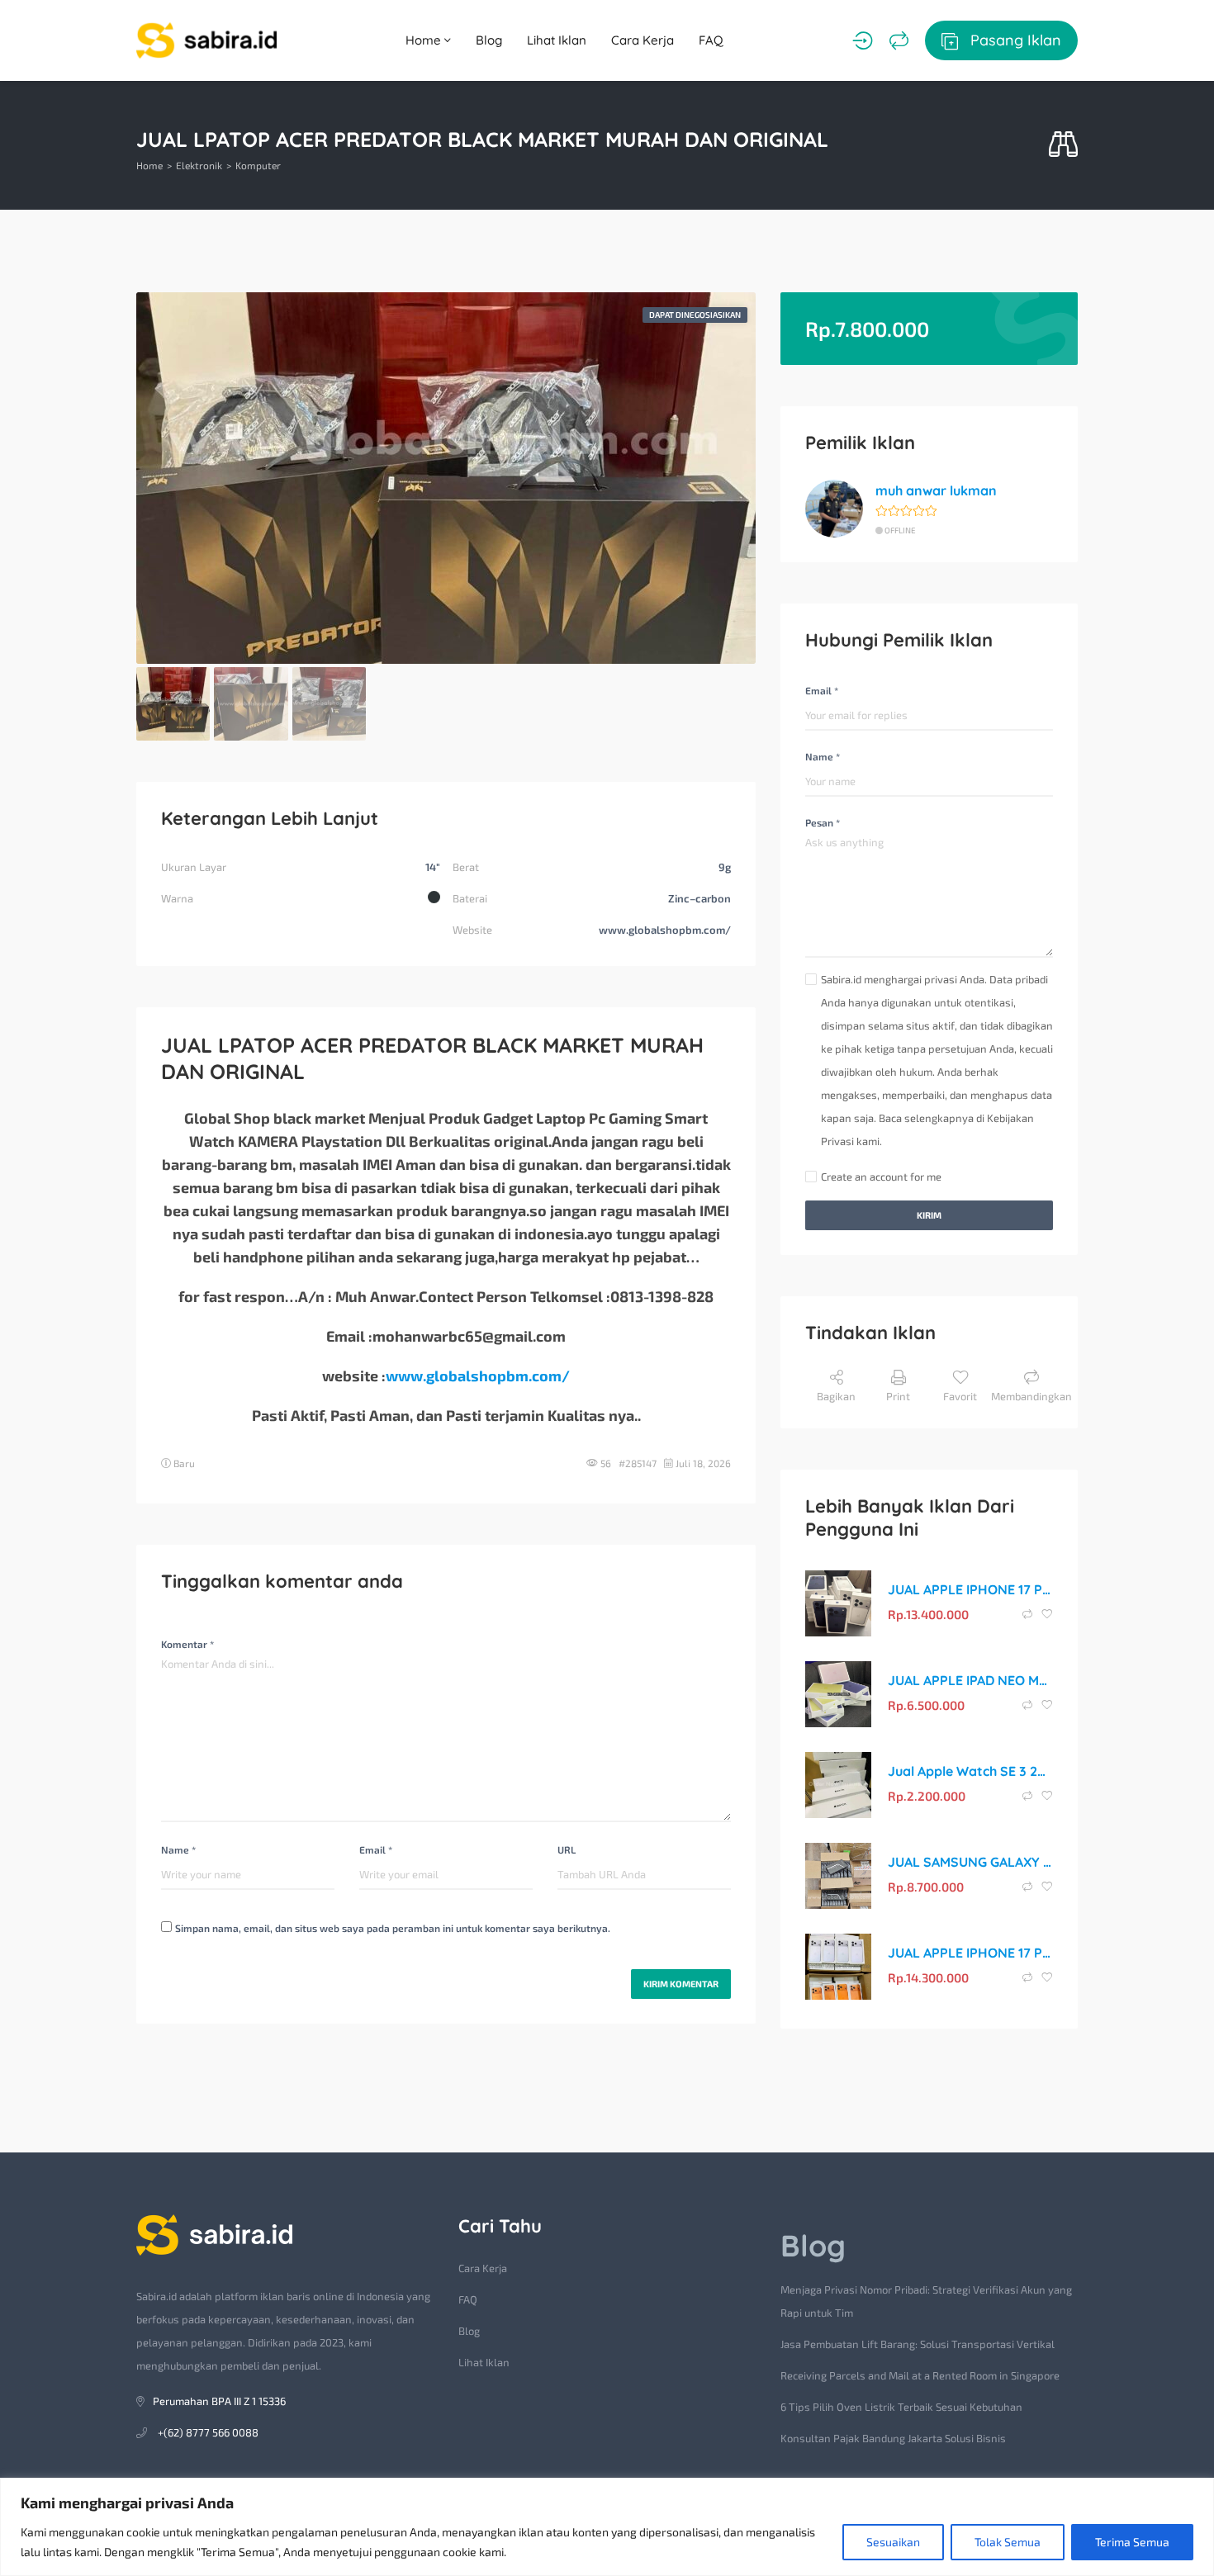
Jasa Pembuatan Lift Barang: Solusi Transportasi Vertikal (918, 2344)
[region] (607, 2527)
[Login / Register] (863, 40)
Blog (489, 40)
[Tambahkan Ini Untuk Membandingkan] (1029, 1614)
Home (425, 40)
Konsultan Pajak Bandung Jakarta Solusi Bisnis (893, 2438)
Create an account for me (881, 1177)
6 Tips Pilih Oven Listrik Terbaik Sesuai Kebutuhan (901, 2407)
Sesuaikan (893, 2542)
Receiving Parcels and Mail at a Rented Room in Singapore (920, 2375)
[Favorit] (1047, 1614)
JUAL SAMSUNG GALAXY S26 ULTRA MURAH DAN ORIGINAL (970, 1862)
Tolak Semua (1008, 2542)
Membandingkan (1031, 1396)
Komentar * (187, 1644)
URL (567, 1849)
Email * (376, 1849)
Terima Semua (1132, 2542)
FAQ (711, 40)
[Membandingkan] (899, 40)
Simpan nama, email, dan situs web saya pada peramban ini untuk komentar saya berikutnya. (393, 1928)
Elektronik (199, 165)
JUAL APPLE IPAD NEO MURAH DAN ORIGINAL (970, 1680)
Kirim (929, 1215)
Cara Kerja (643, 40)
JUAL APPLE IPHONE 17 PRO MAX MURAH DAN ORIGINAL (970, 1589)
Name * (178, 1849)
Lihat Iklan (557, 40)
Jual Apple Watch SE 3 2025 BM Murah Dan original (970, 1771)
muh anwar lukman (936, 490)
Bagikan (836, 1396)
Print (898, 1396)
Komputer (258, 165)
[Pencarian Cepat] (1063, 145)
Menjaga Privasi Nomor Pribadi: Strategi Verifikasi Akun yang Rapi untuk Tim (926, 2301)
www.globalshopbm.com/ (478, 1376)
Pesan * (823, 822)
